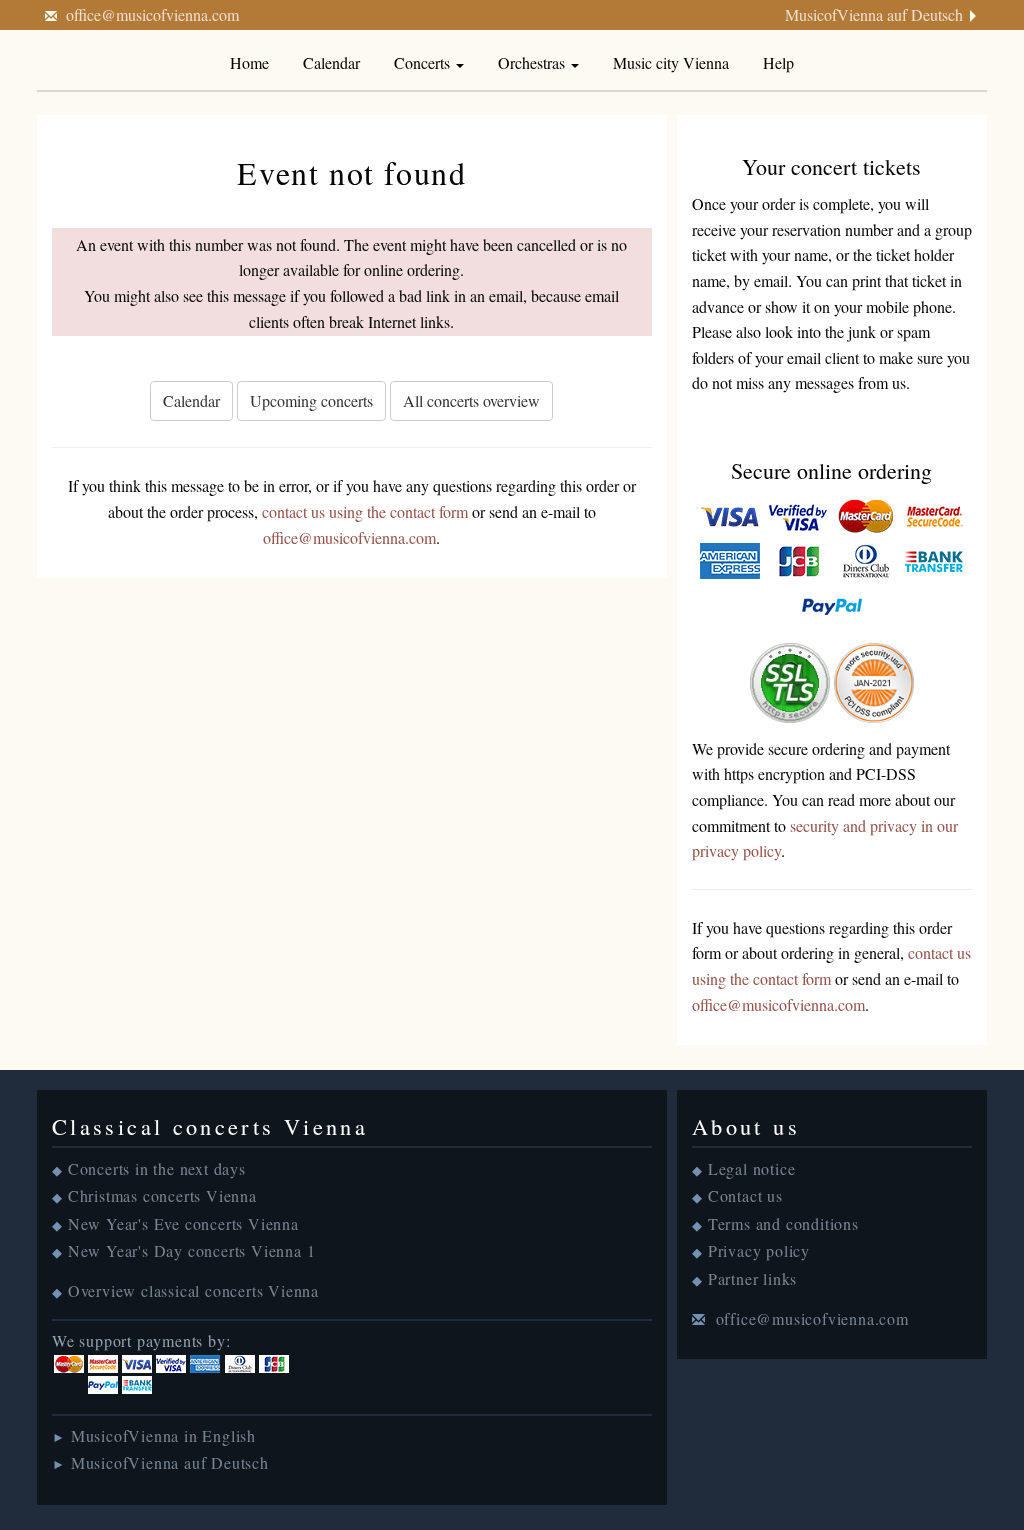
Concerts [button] (424, 62)
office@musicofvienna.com (152, 14)
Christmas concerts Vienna (162, 1195)
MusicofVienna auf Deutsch (874, 14)
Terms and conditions (783, 1223)
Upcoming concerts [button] (311, 400)
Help (778, 62)
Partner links (752, 1278)
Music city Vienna (671, 62)
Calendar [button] (191, 400)
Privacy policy (759, 1250)
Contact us (745, 1195)
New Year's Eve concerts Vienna (183, 1223)
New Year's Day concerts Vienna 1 (192, 1250)
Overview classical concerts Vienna (193, 1290)
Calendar (331, 62)
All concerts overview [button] (471, 400)
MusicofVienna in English (163, 1435)
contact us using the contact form (365, 511)
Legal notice (752, 1168)
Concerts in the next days (157, 1168)
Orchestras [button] (533, 62)
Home (249, 62)
